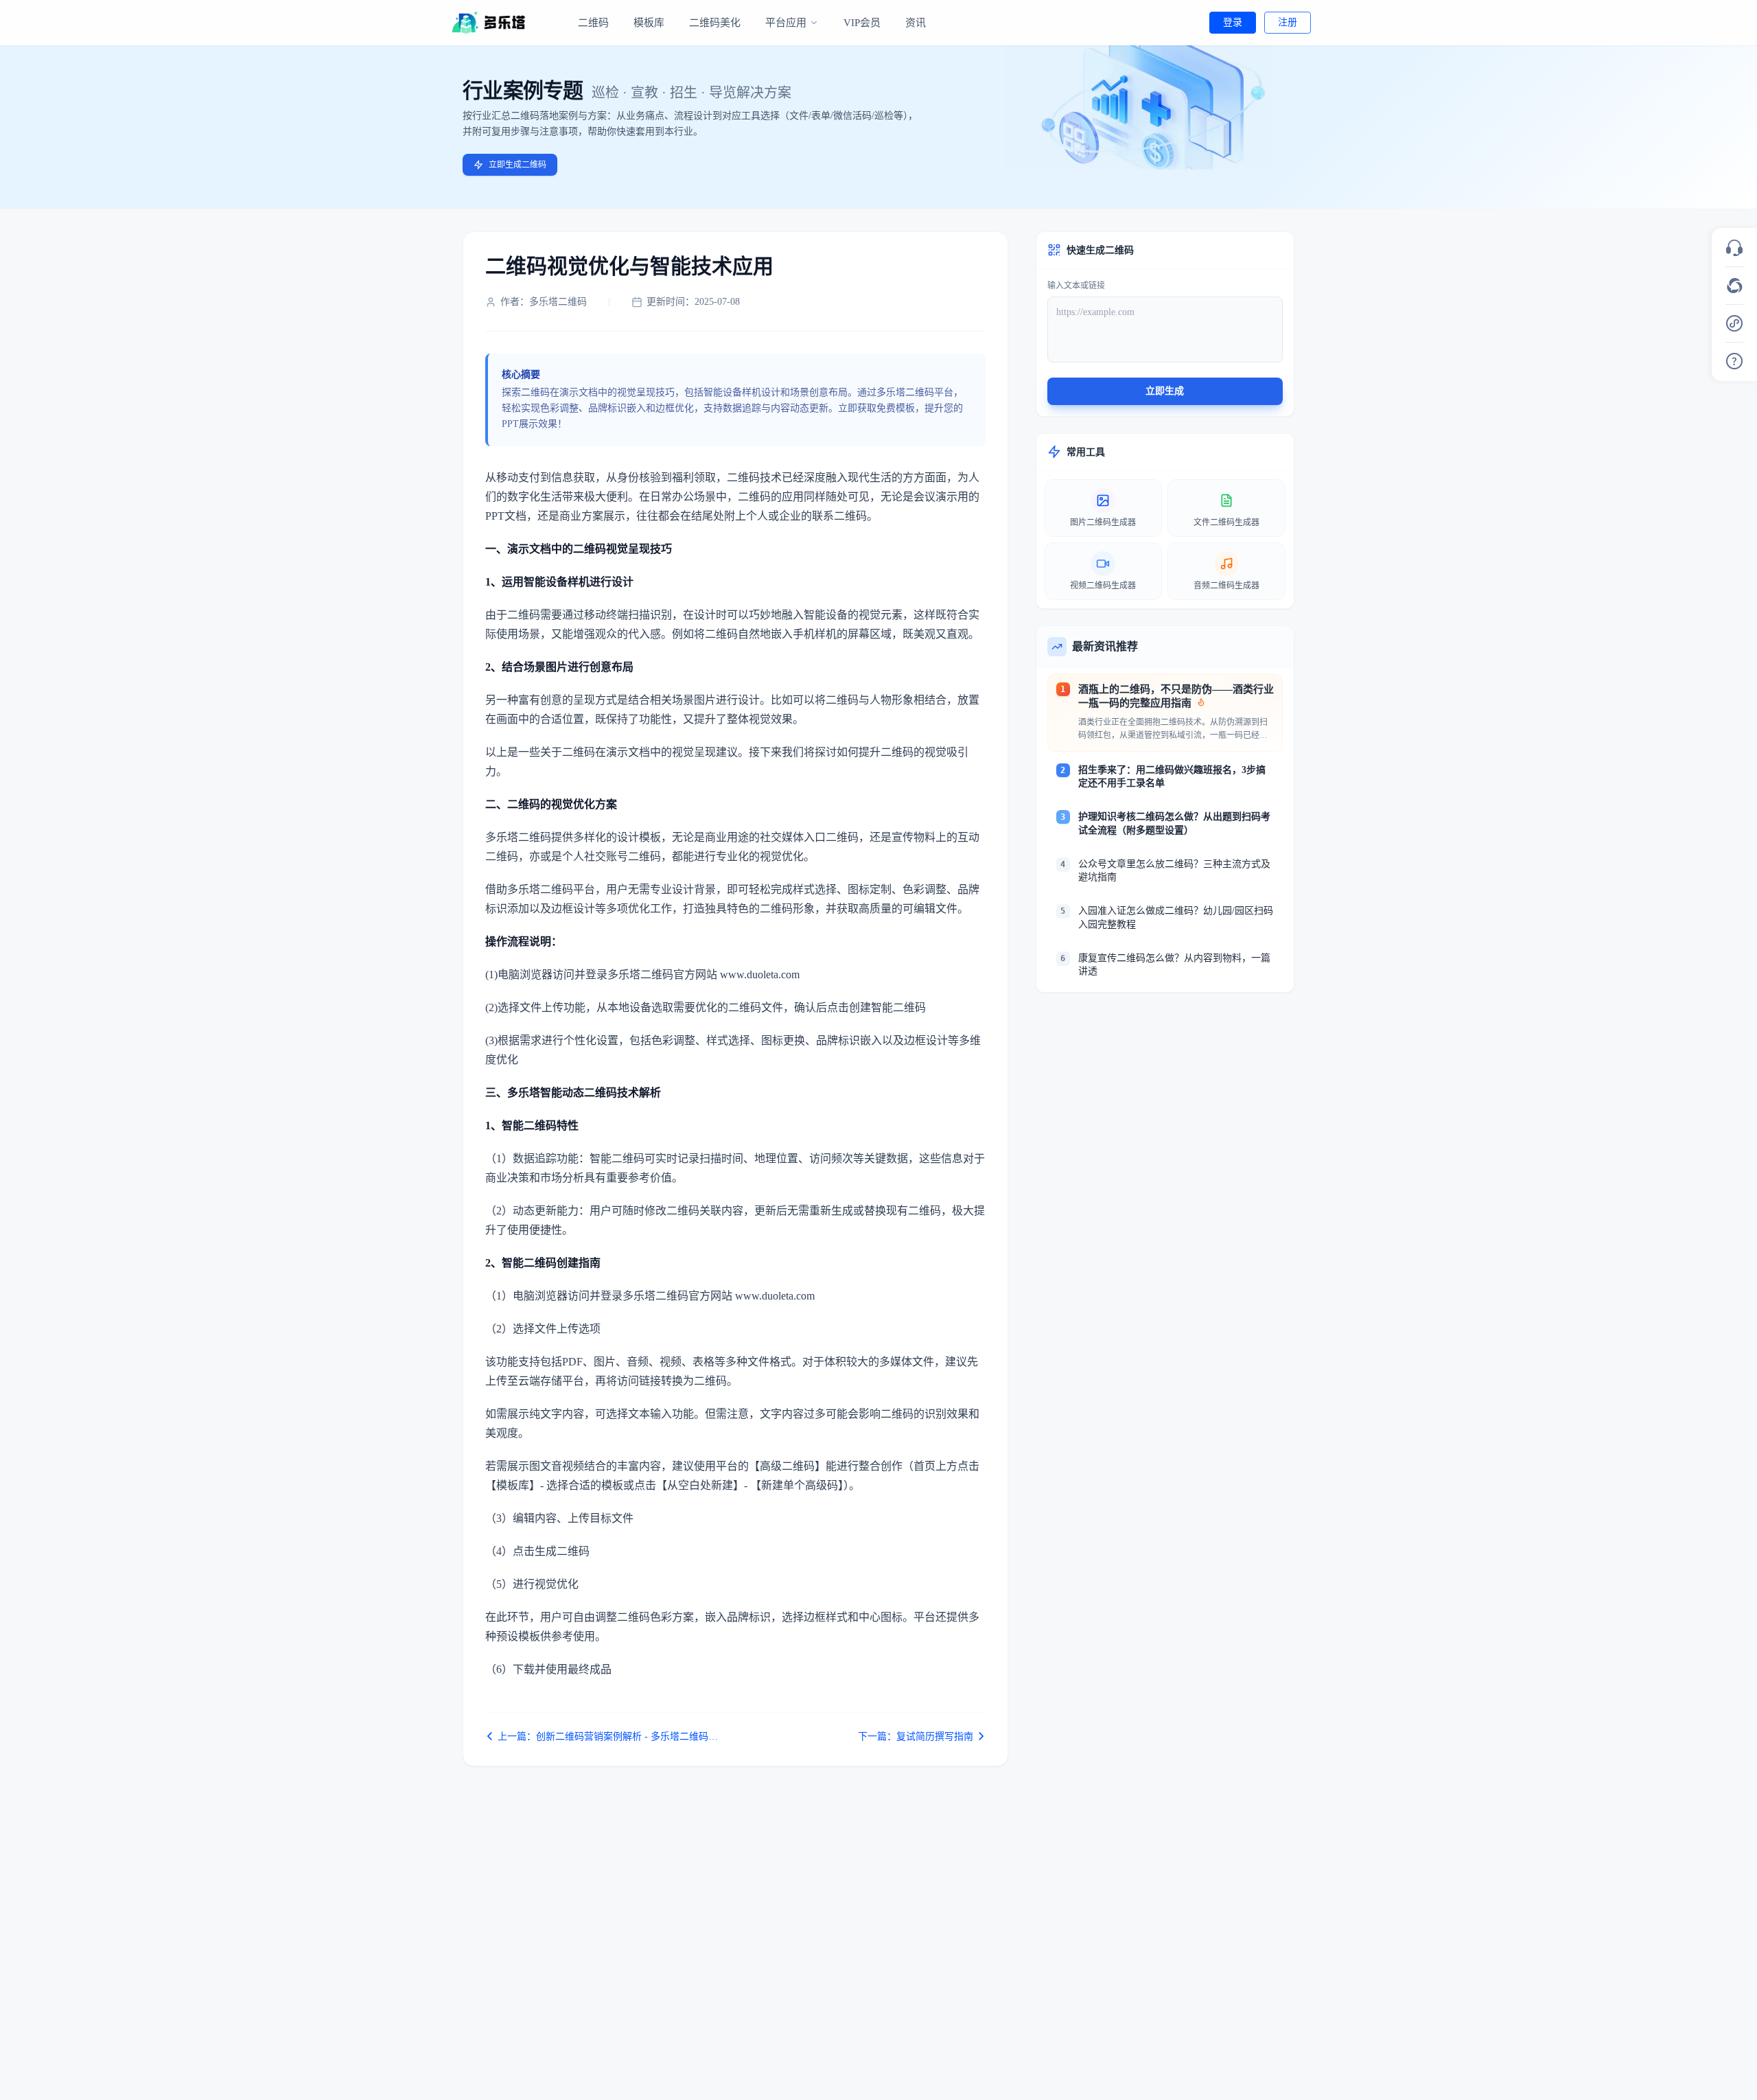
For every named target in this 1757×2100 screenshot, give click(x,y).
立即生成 (1165, 391)
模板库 (649, 23)
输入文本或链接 (1076, 286)
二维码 (593, 23)
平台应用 (786, 23)
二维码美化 (715, 23)
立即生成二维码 (517, 165)
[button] (1734, 248)
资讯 (916, 23)
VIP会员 (862, 23)
